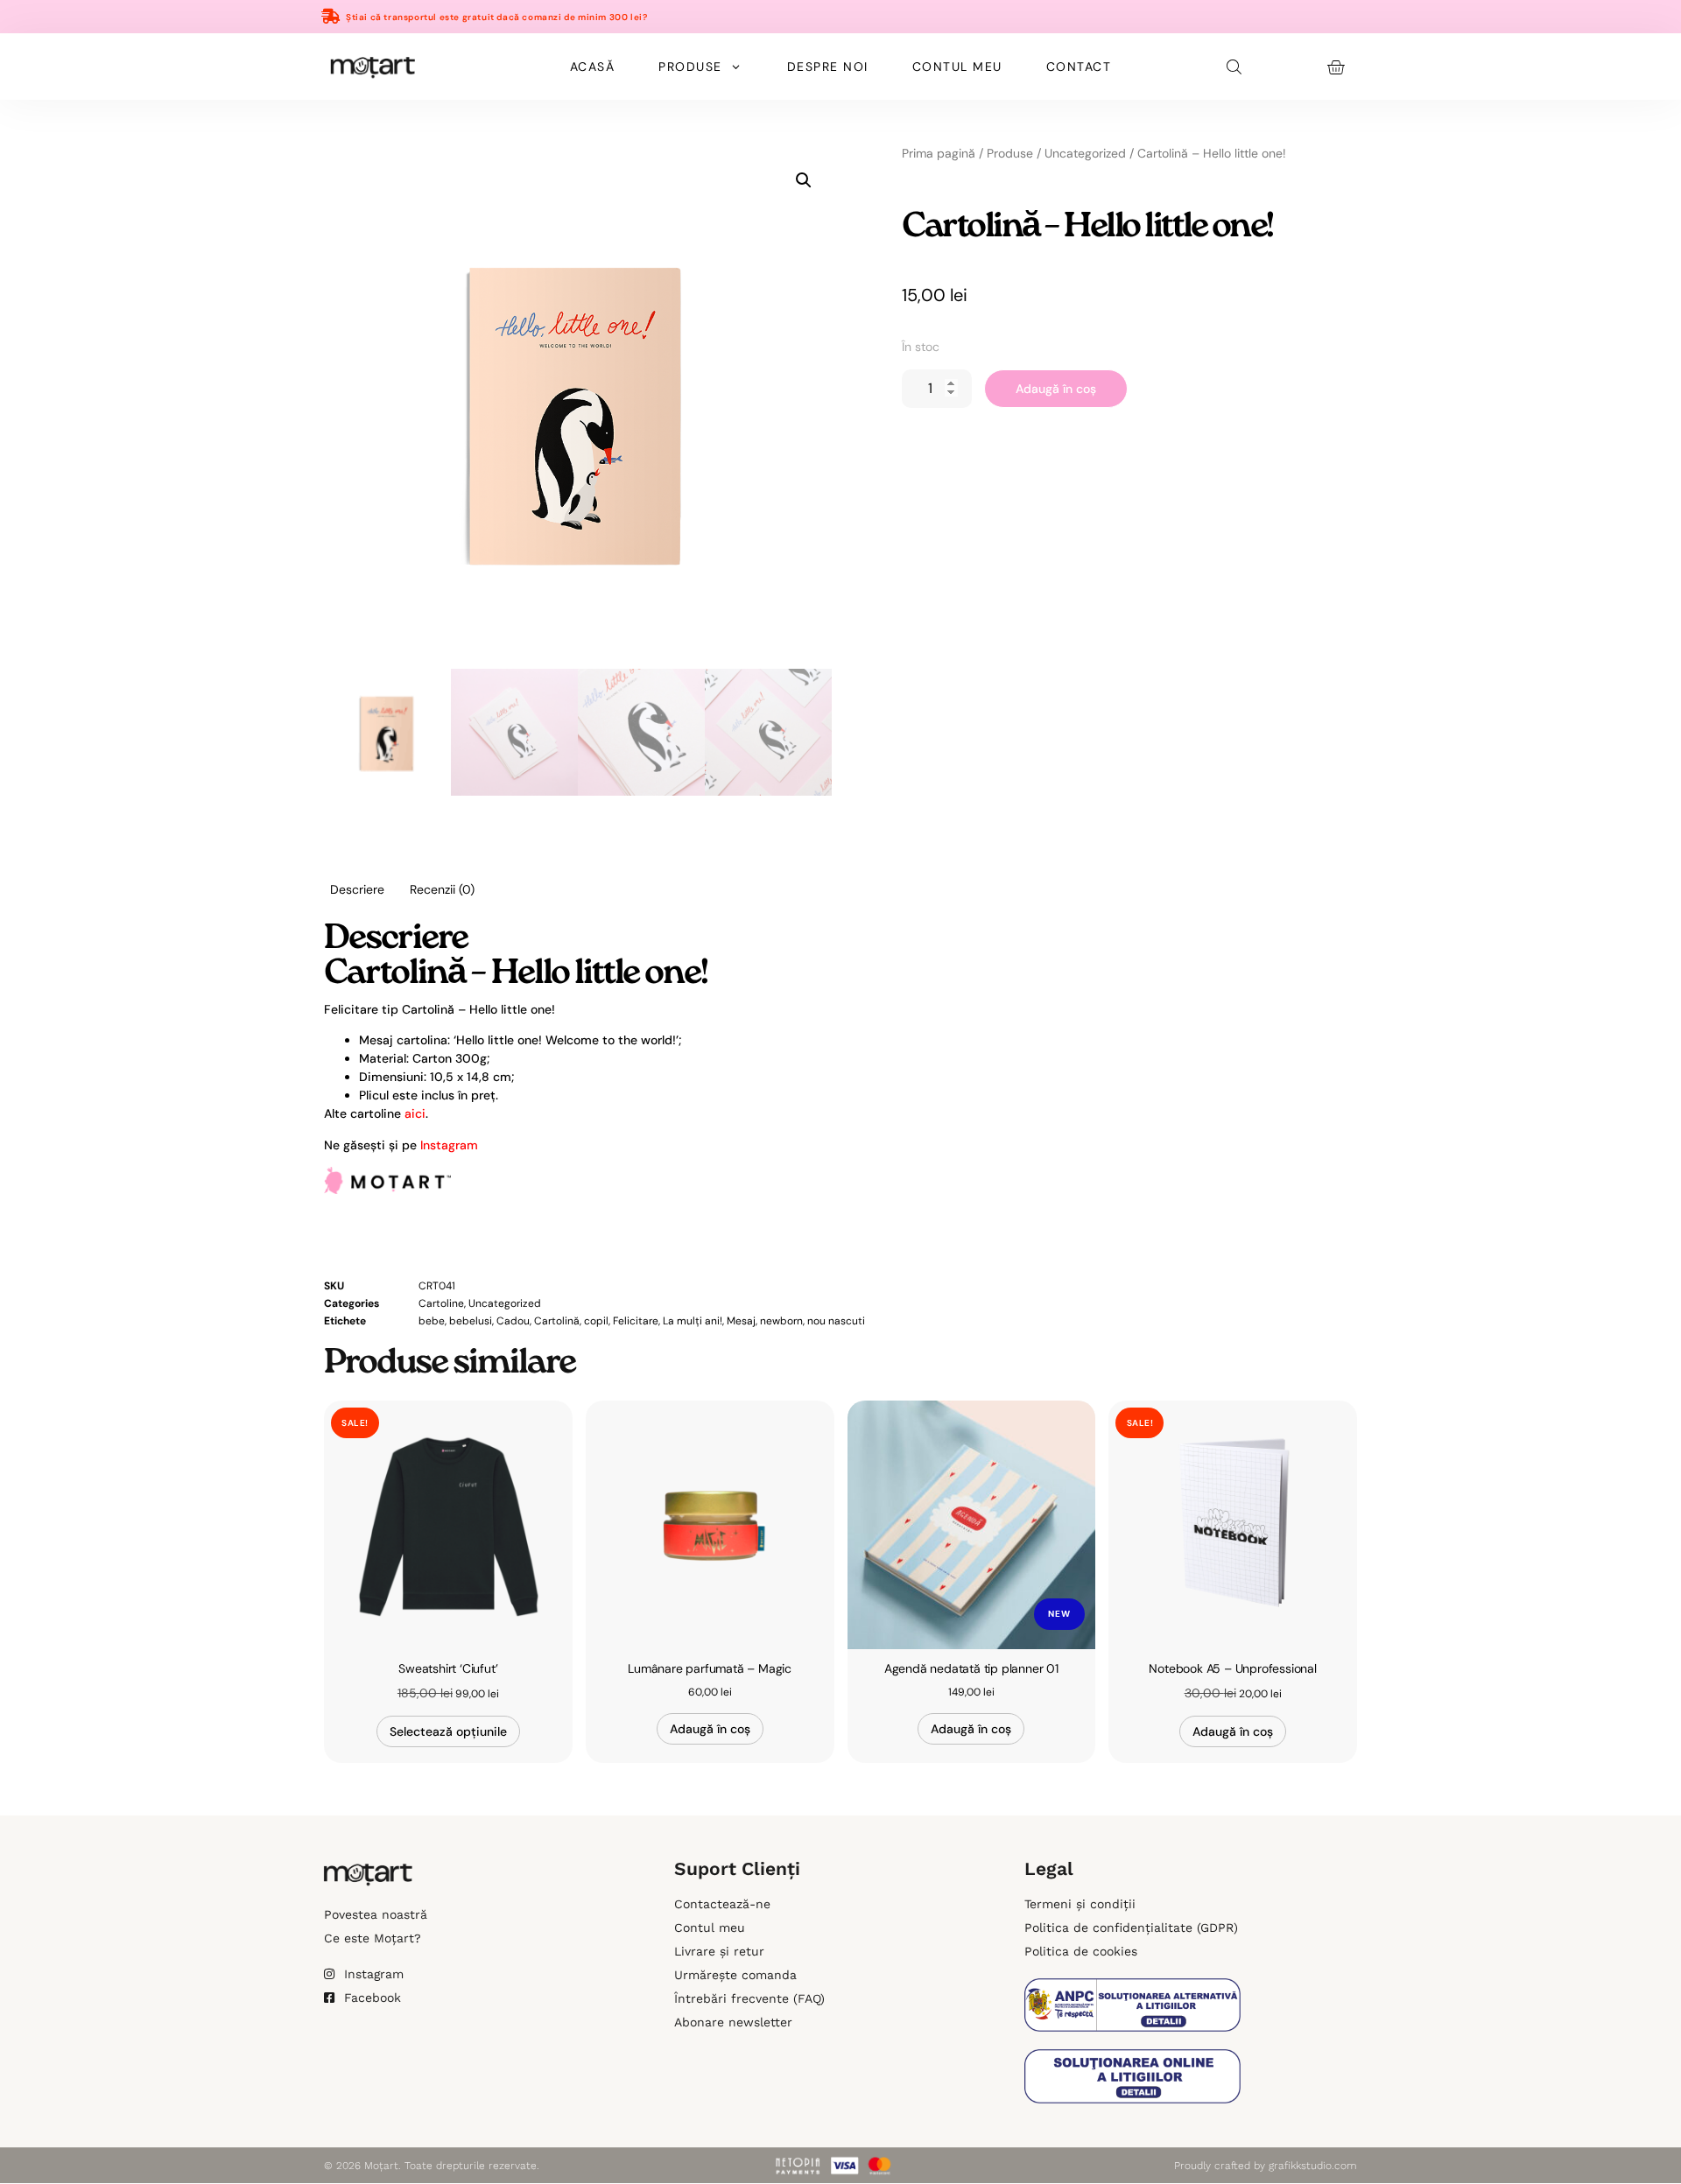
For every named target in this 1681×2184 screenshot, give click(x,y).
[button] (804, 180)
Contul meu (957, 67)
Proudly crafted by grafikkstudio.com (1266, 2166)
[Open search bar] (1235, 67)
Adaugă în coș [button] (710, 1729)
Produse (690, 67)
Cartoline (441, 1303)
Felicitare (636, 1321)
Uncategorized (1085, 153)
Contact (1079, 67)
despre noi (828, 67)
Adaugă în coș (1056, 389)
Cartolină (557, 1321)
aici (415, 1113)
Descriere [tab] (357, 889)
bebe (432, 1321)
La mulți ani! (693, 1321)
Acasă (593, 67)
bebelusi (471, 1321)
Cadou (513, 1321)
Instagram (449, 1145)
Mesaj (741, 1321)
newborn (781, 1321)
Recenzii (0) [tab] (442, 889)
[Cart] (1336, 67)
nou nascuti (836, 1321)
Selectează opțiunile (448, 1731)
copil (596, 1321)
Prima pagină (939, 153)
